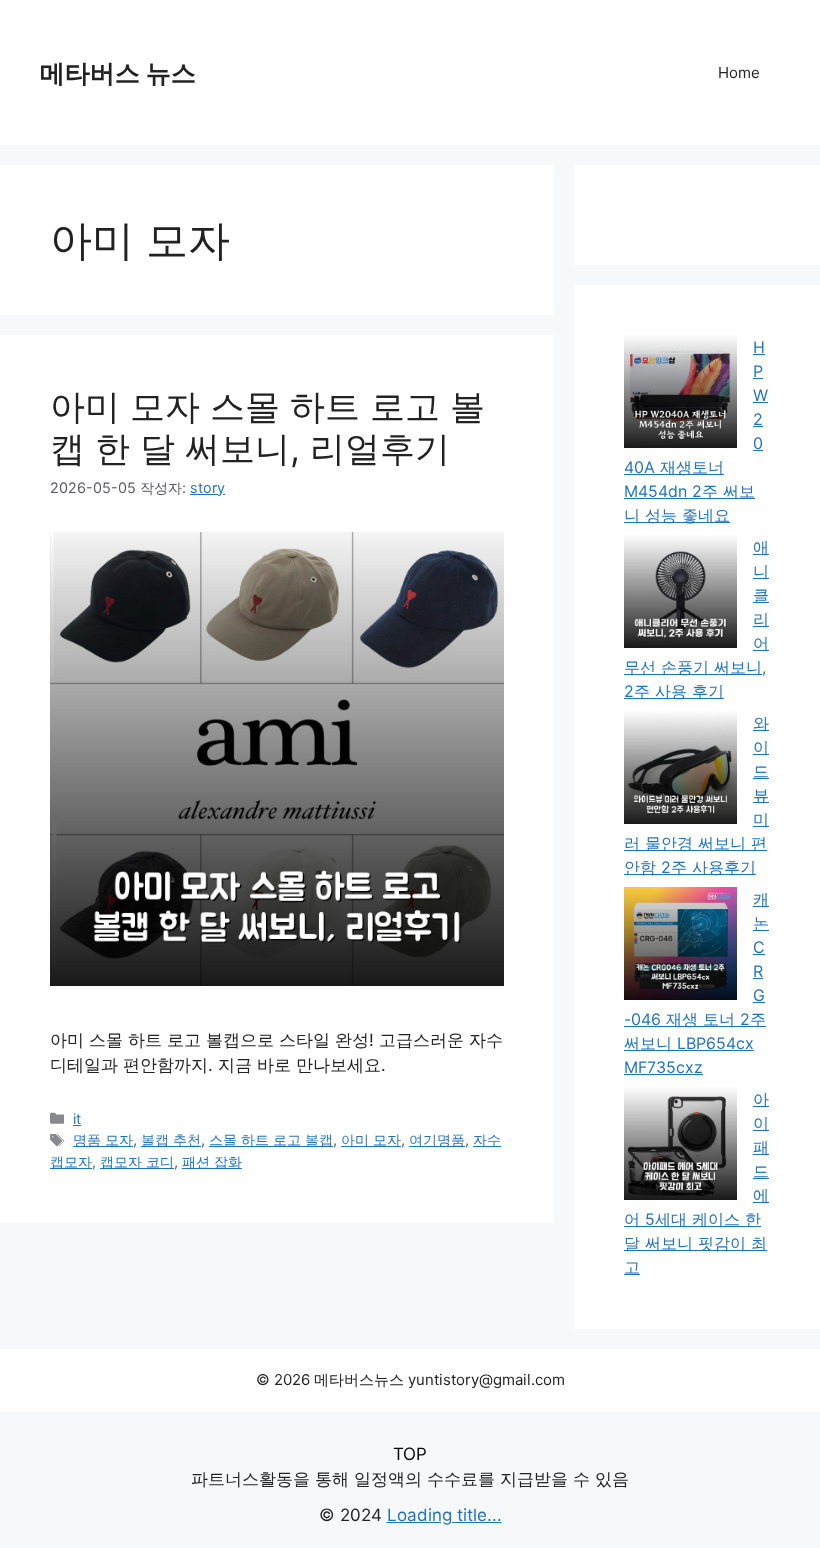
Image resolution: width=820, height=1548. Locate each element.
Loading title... (444, 1515)
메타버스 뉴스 (118, 73)
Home (739, 72)
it (77, 1118)
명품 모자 (103, 1139)
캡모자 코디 (137, 1161)
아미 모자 (371, 1139)
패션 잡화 (212, 1161)
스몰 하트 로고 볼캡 (271, 1139)
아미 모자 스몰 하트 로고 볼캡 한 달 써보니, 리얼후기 (267, 427)
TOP (410, 1454)
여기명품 (437, 1139)
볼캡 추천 (171, 1139)
